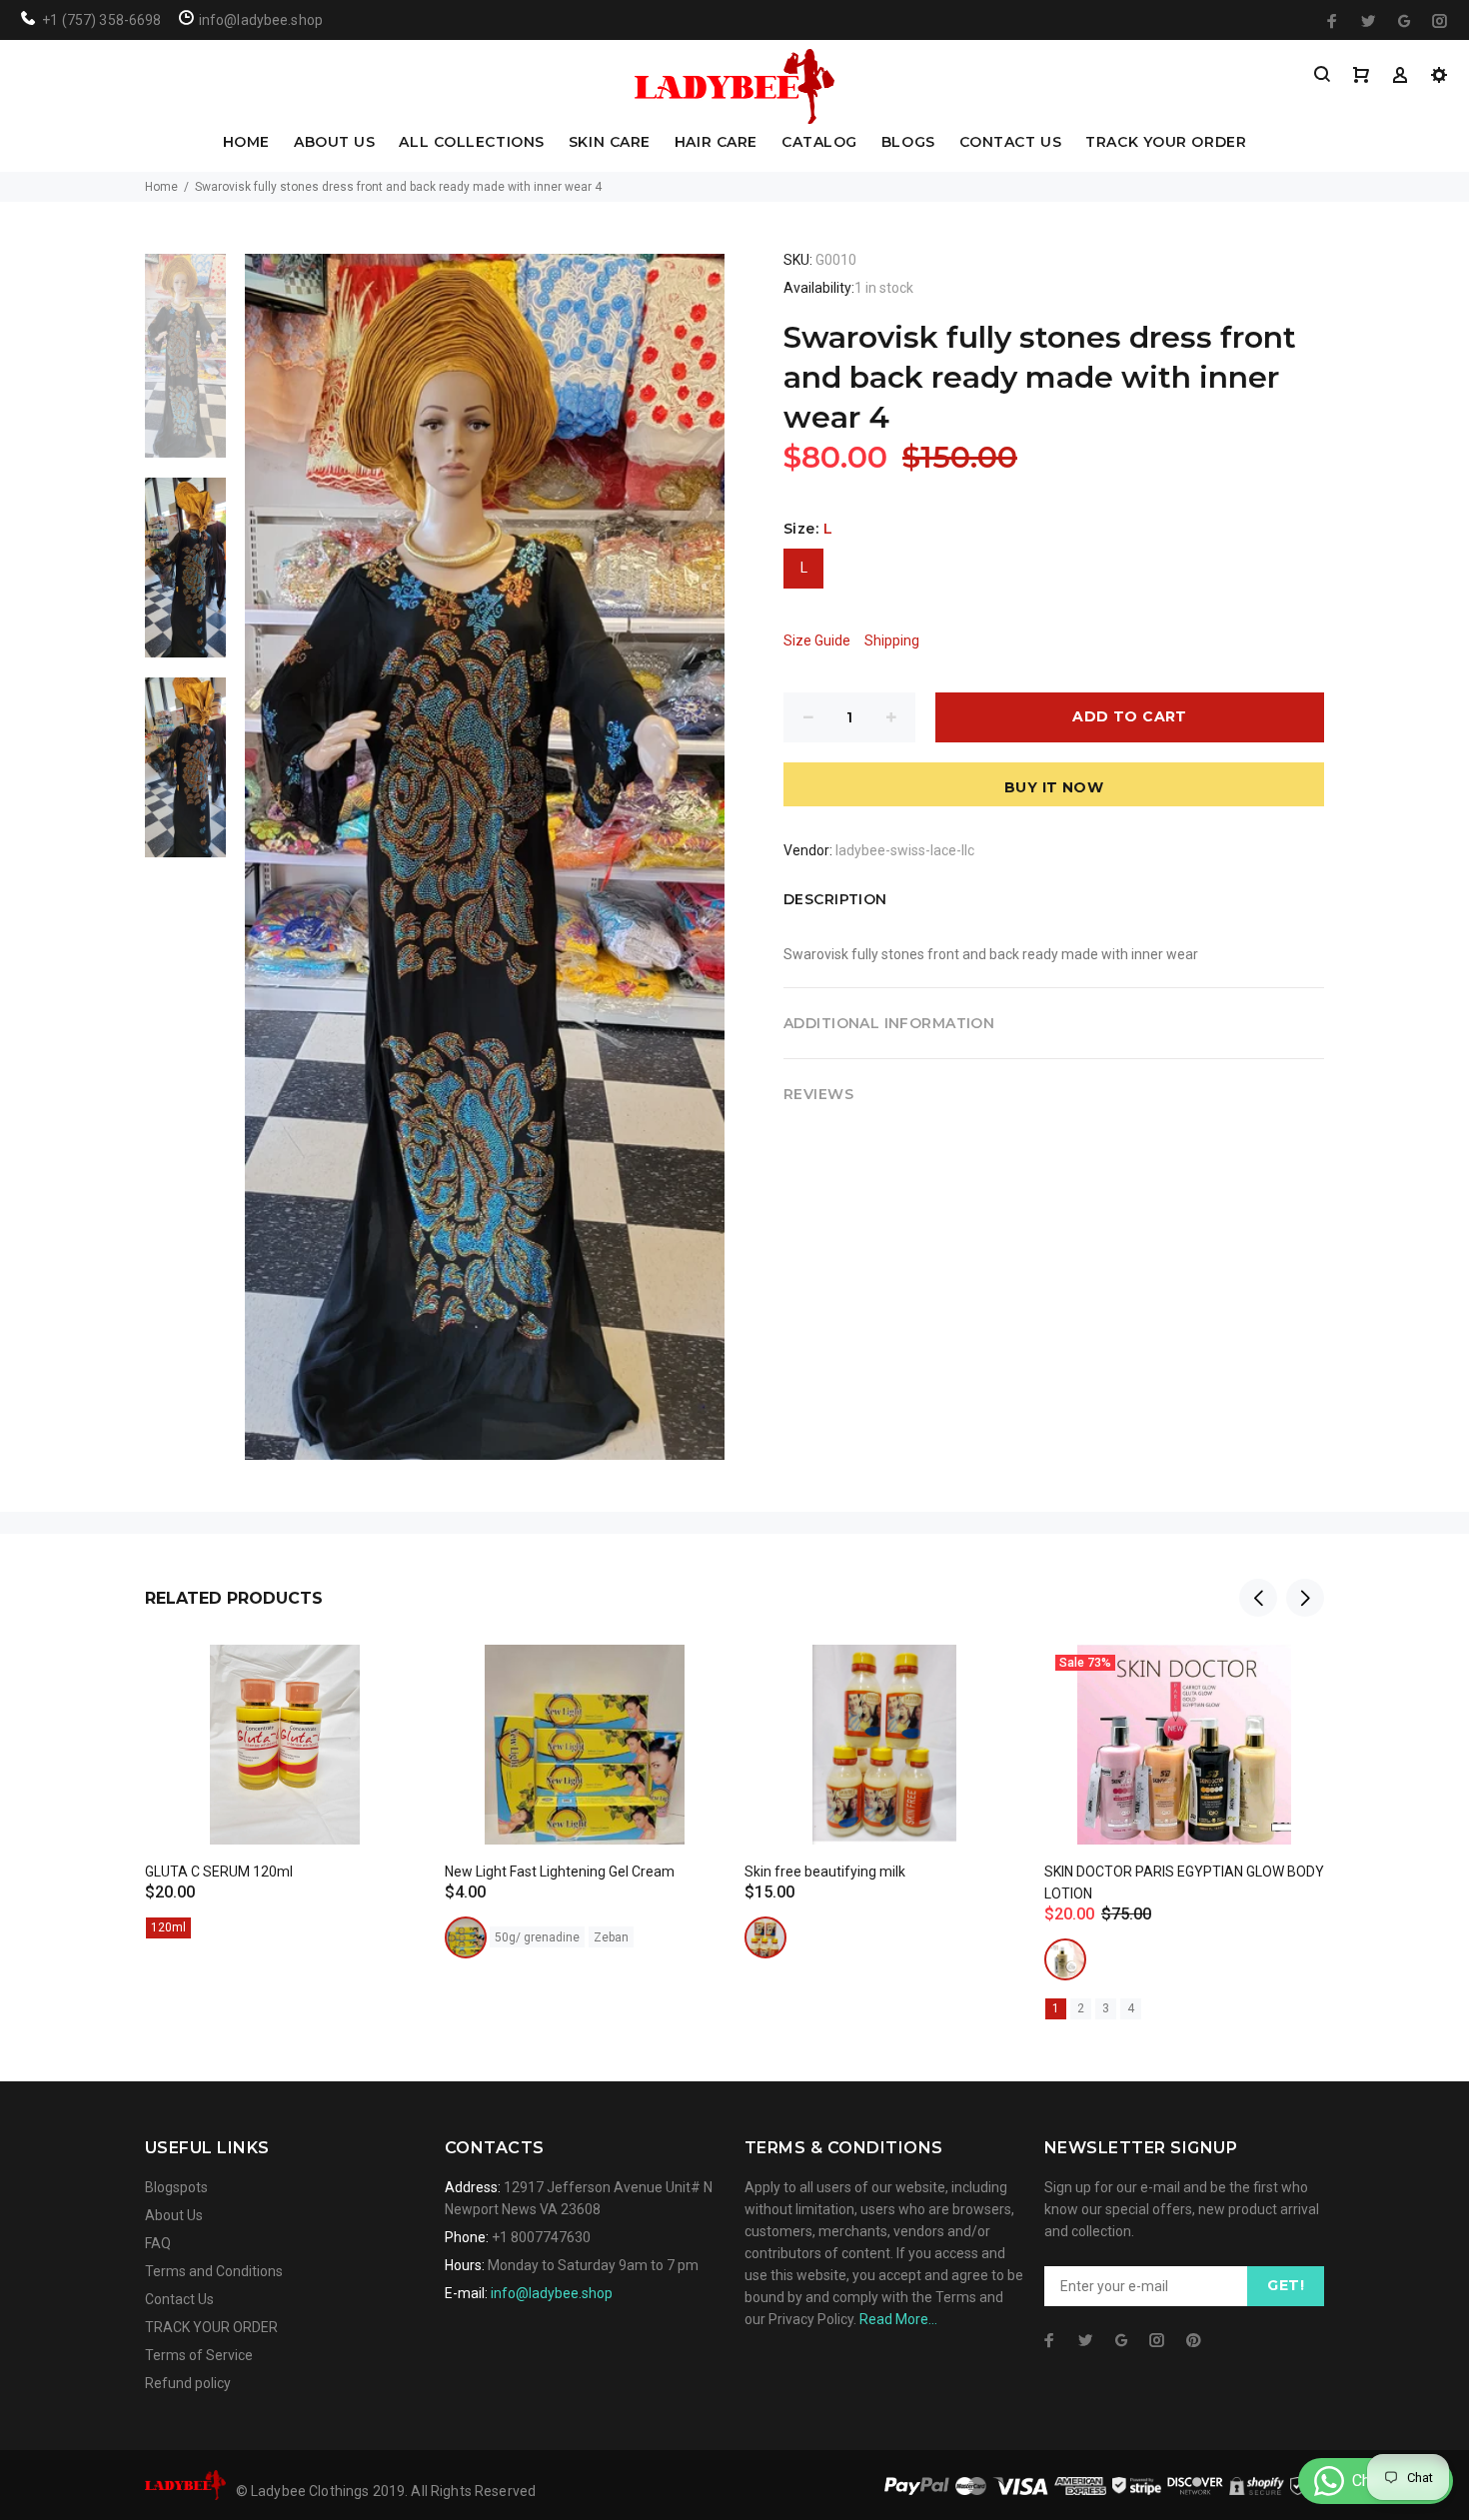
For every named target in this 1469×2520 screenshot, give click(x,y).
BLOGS (908, 143)
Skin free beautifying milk (825, 1872)
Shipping (892, 640)
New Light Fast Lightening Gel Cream (560, 1872)
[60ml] (765, 1937)
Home (161, 187)
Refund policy (188, 2383)
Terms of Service (199, 2355)
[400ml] (1065, 1959)
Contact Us (179, 2299)
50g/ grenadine (537, 1937)
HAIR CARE (716, 143)
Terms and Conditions (214, 2271)
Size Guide (817, 640)
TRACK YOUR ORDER (1166, 143)
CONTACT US (1011, 143)
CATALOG (819, 143)
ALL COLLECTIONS (471, 143)
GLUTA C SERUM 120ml (219, 1872)
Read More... (898, 2319)
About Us (174, 2215)
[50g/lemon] (466, 1937)
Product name (168, 2440)
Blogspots (176, 2187)
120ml (168, 1927)
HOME (246, 143)
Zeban (611, 1937)
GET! (1286, 2285)
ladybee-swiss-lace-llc (905, 850)
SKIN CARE (610, 143)
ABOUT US (334, 143)
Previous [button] (1258, 1598)
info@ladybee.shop (552, 2293)
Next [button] (1305, 1598)
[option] (185, 366)
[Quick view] (392, 1678)
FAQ (158, 2243)
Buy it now (1054, 787)
